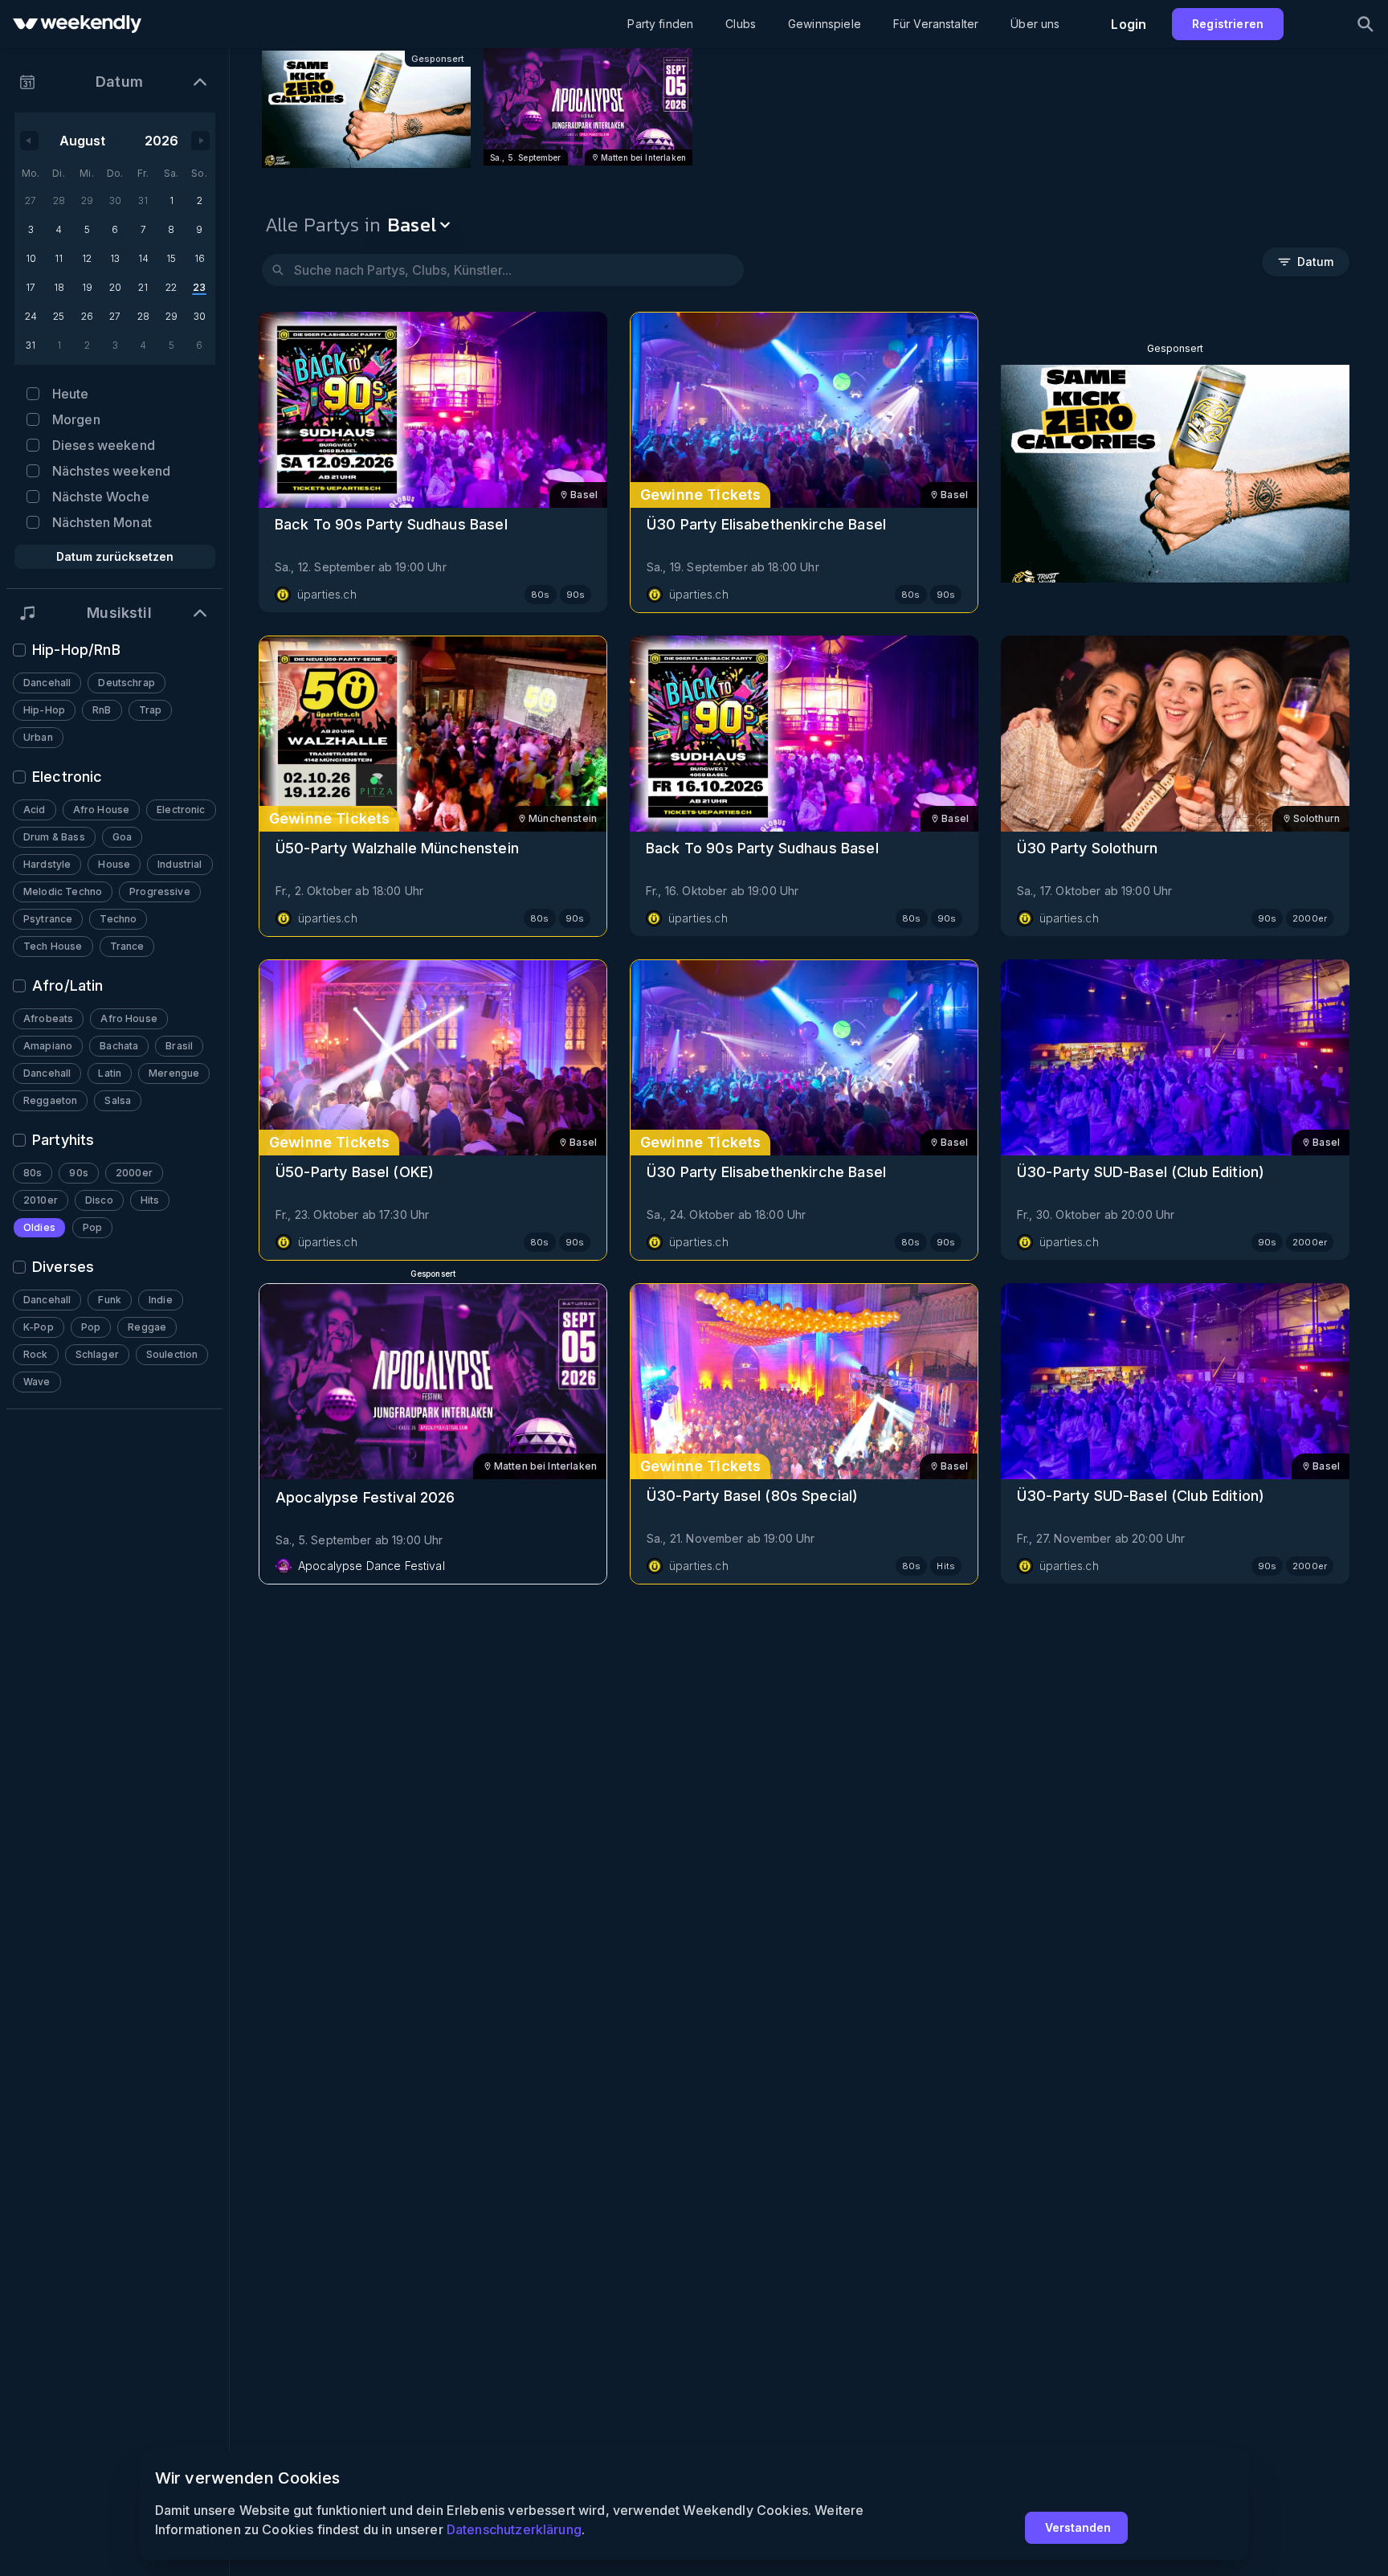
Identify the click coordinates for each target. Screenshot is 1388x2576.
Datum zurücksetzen (115, 556)
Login (1129, 24)
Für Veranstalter (936, 24)
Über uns (1035, 24)
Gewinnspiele (825, 24)
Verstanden (1078, 2527)
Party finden (660, 24)
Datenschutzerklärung (514, 2529)
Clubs (741, 24)
